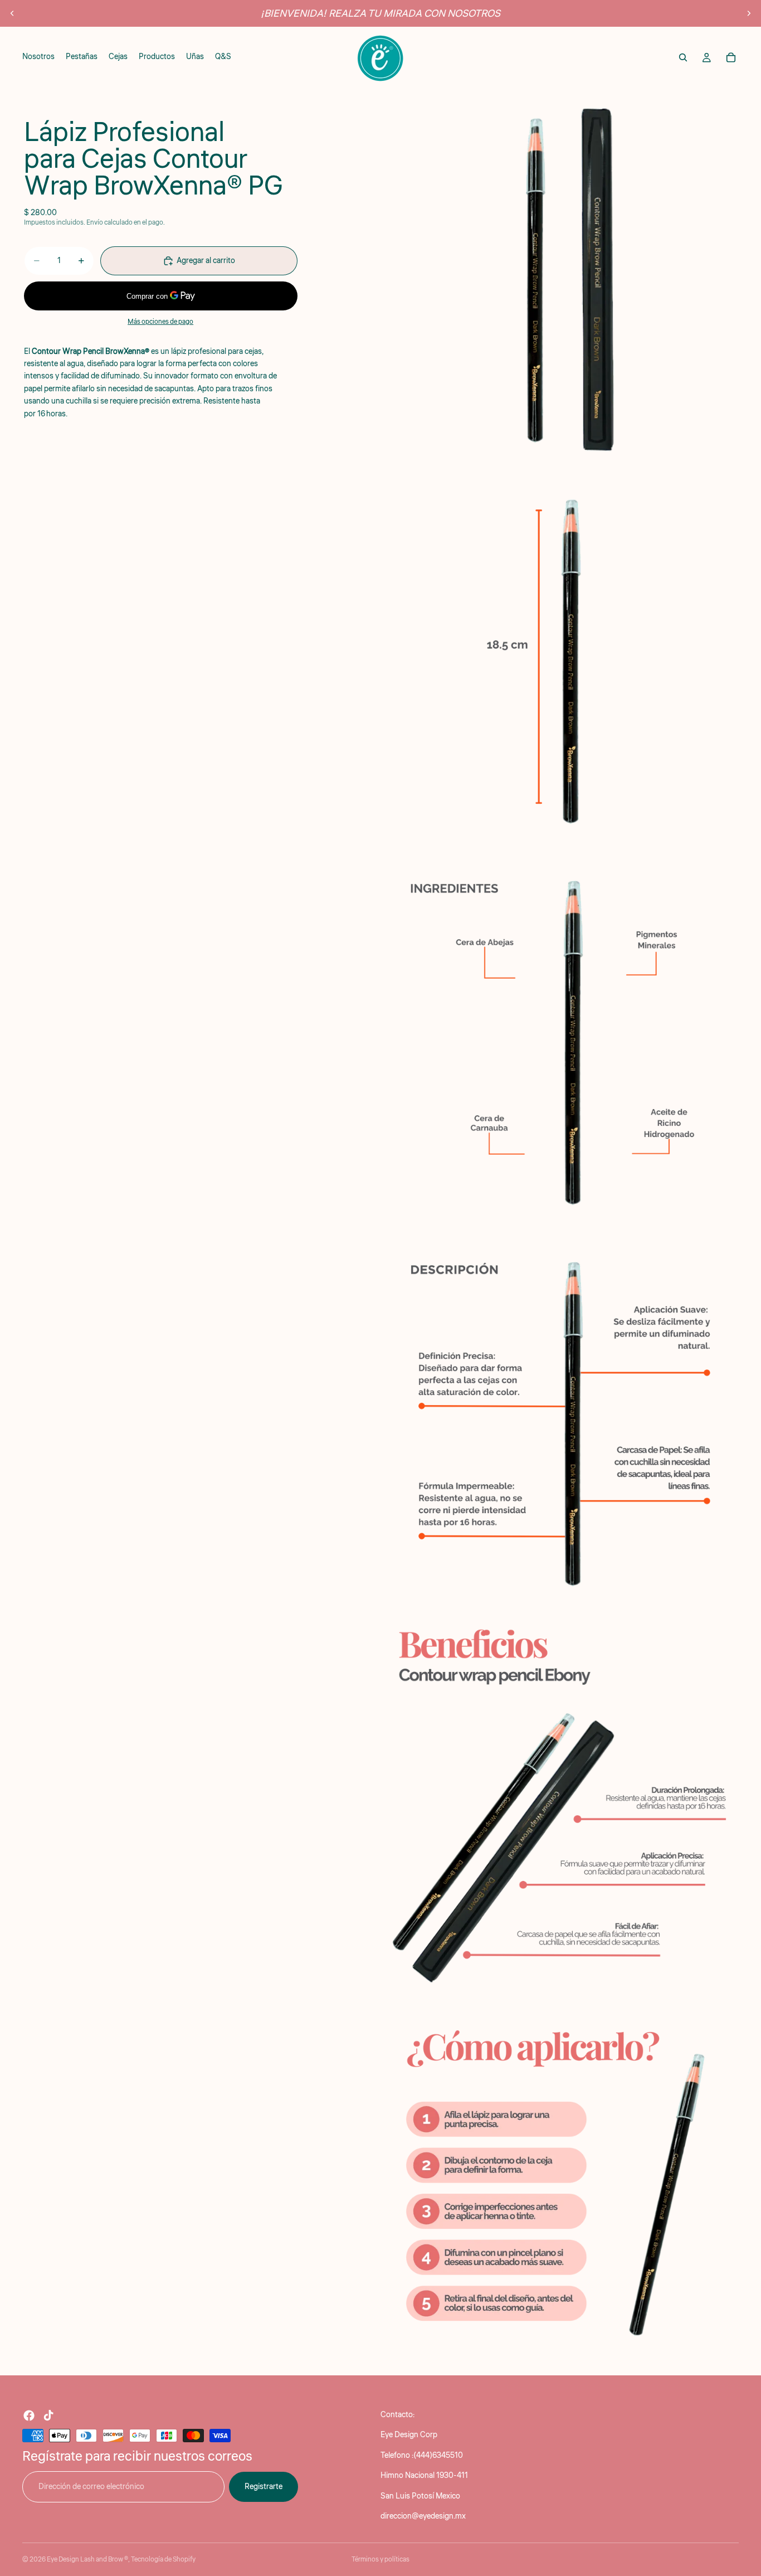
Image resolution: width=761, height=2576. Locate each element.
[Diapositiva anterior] (12, 13)
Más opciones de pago (160, 322)
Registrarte (264, 2486)
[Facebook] (29, 2415)
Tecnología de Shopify (163, 2560)
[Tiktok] (48, 2415)
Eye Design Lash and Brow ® (87, 2560)
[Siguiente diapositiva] (749, 13)
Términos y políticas (380, 2560)
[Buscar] (683, 57)
